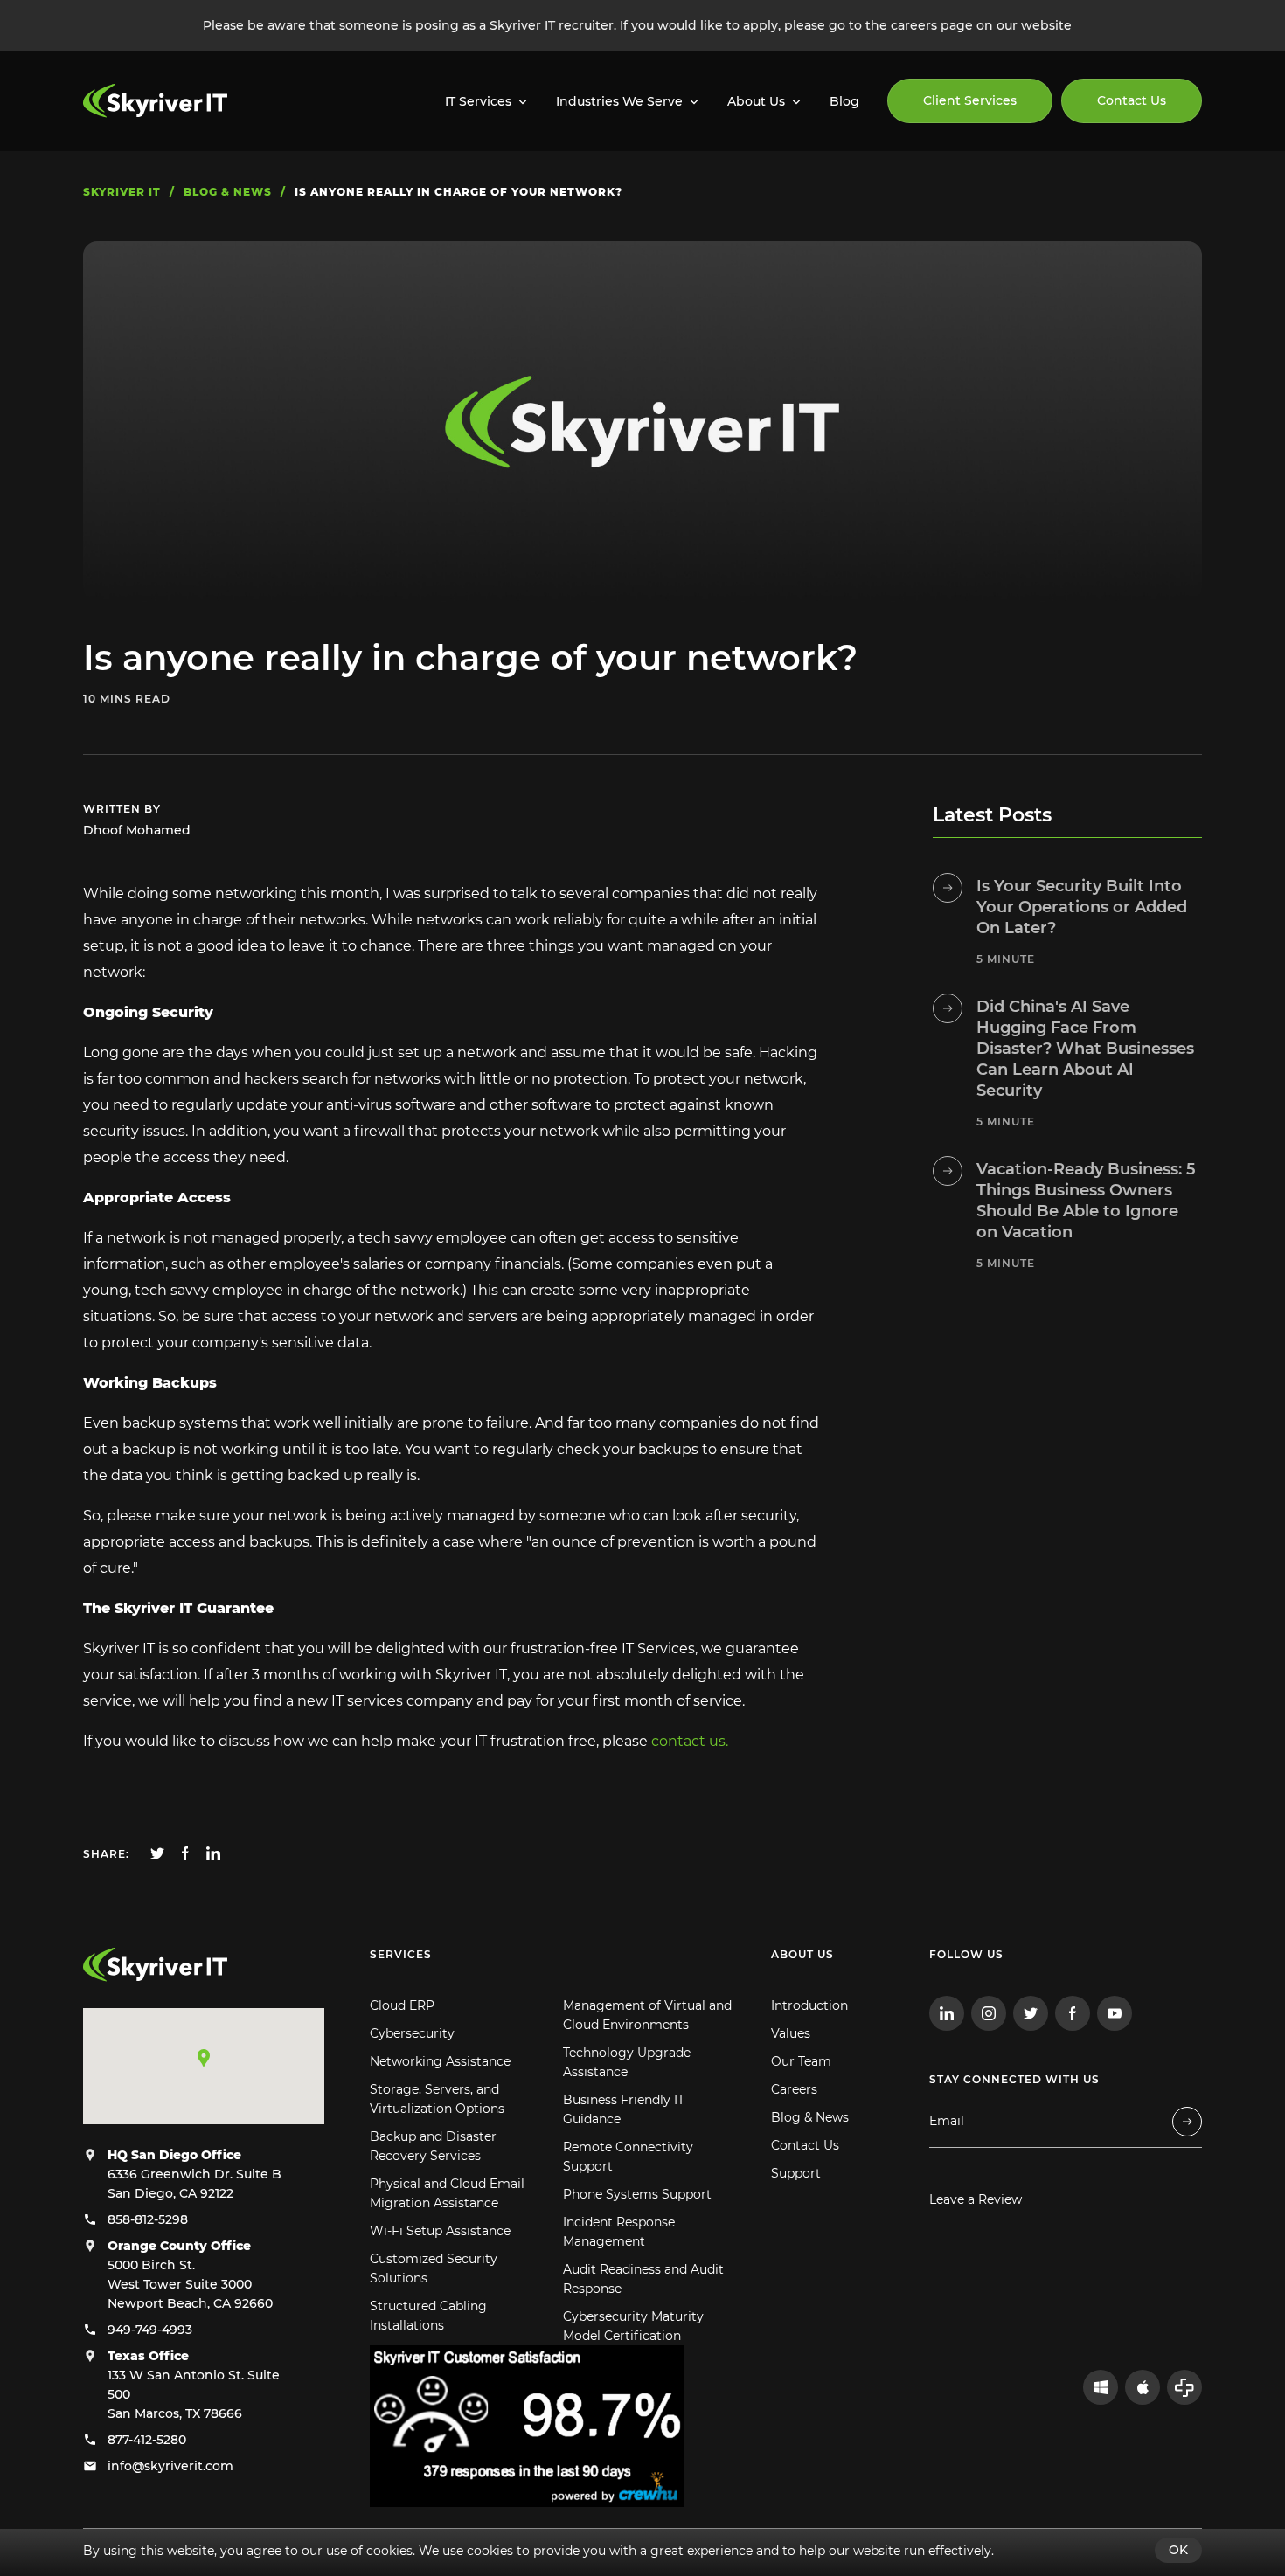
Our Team (801, 2061)
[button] (204, 2058)
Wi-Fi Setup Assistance (440, 2231)
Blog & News (810, 2117)
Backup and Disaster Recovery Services (433, 2146)
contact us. (690, 1741)
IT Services (478, 101)
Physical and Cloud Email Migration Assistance (447, 2193)
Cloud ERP (402, 2005)
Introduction (809, 2005)
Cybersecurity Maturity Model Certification (633, 2326)
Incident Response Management (619, 2232)
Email (947, 2121)
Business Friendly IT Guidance (624, 2109)
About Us (756, 101)
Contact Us (1132, 100)
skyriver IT (122, 192)
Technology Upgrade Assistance (627, 2062)
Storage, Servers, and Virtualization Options (437, 2099)
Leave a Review (976, 2199)
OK (1178, 2550)
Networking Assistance (440, 2061)
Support (796, 2173)
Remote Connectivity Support (628, 2157)
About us (802, 1954)
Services (401, 1954)
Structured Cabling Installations (428, 2316)
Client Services (970, 100)
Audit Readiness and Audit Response (643, 2279)
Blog (844, 101)
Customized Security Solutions (434, 2268)
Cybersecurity (412, 2033)
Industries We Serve (619, 101)
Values (791, 2033)
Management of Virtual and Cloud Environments (647, 2015)
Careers (794, 2089)
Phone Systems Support (637, 2194)
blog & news (228, 192)
